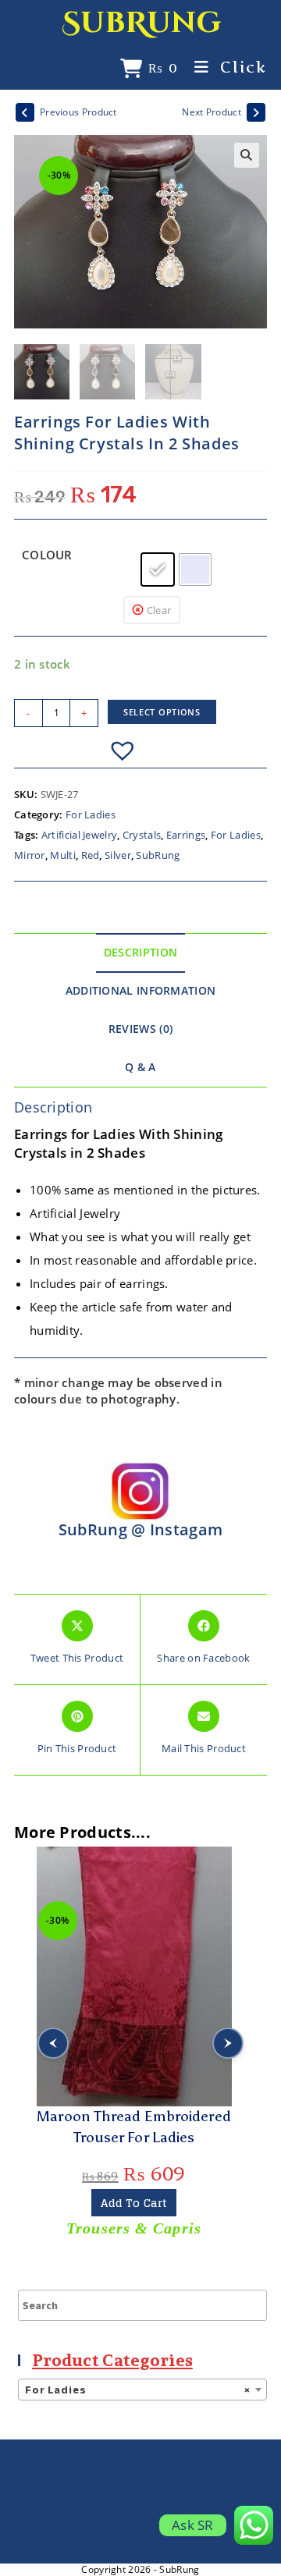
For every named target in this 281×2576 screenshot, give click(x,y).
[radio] (158, 569)
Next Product (212, 112)
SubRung (141, 23)
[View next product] (256, 112)
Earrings (186, 835)
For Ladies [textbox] (138, 2390)
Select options (162, 712)
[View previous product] (25, 112)
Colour (47, 555)
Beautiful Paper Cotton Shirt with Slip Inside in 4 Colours (133, 2127)
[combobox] (142, 2390)
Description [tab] (140, 953)
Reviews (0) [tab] (140, 1029)
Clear (159, 610)
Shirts (134, 2228)
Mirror (30, 855)
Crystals (142, 835)
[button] (247, 155)
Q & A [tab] (140, 1067)
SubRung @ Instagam (140, 1529)
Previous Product (78, 112)
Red (91, 855)
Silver (118, 855)
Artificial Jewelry (79, 835)
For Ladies (91, 814)
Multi (63, 855)
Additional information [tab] (141, 991)
